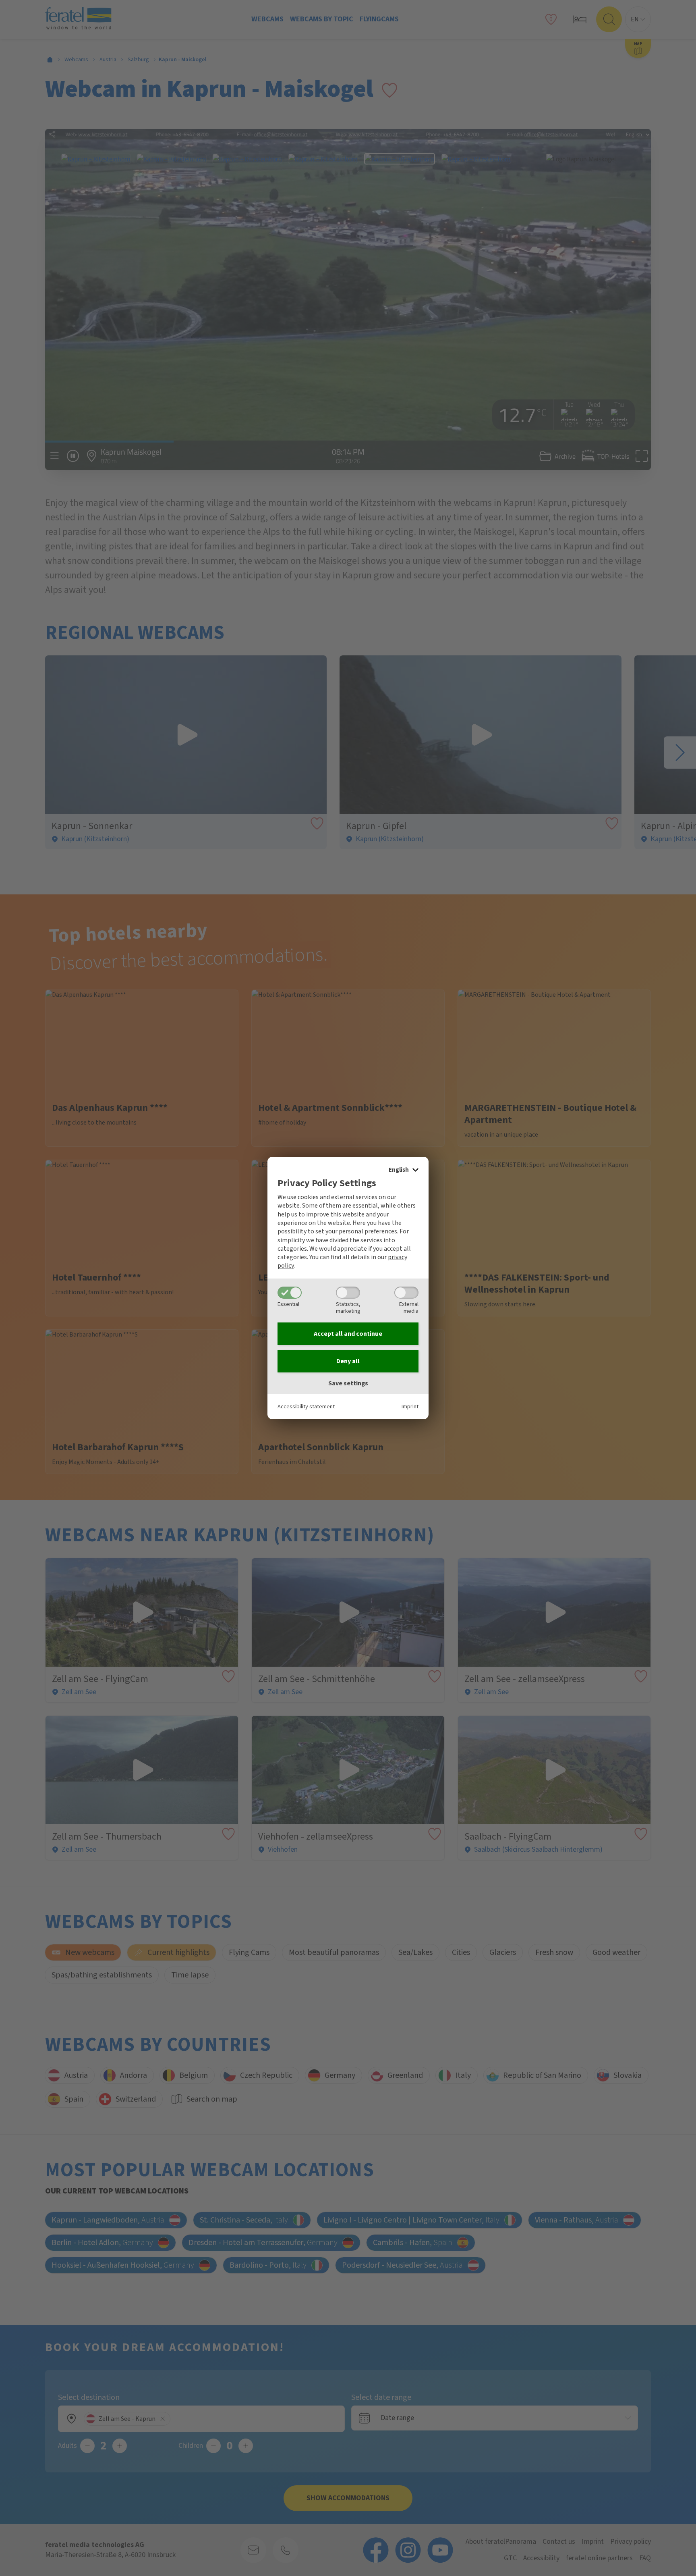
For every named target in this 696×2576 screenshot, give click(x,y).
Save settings (348, 1383)
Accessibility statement (306, 1407)
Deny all (348, 1361)
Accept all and (348, 1334)
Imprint (410, 1407)
